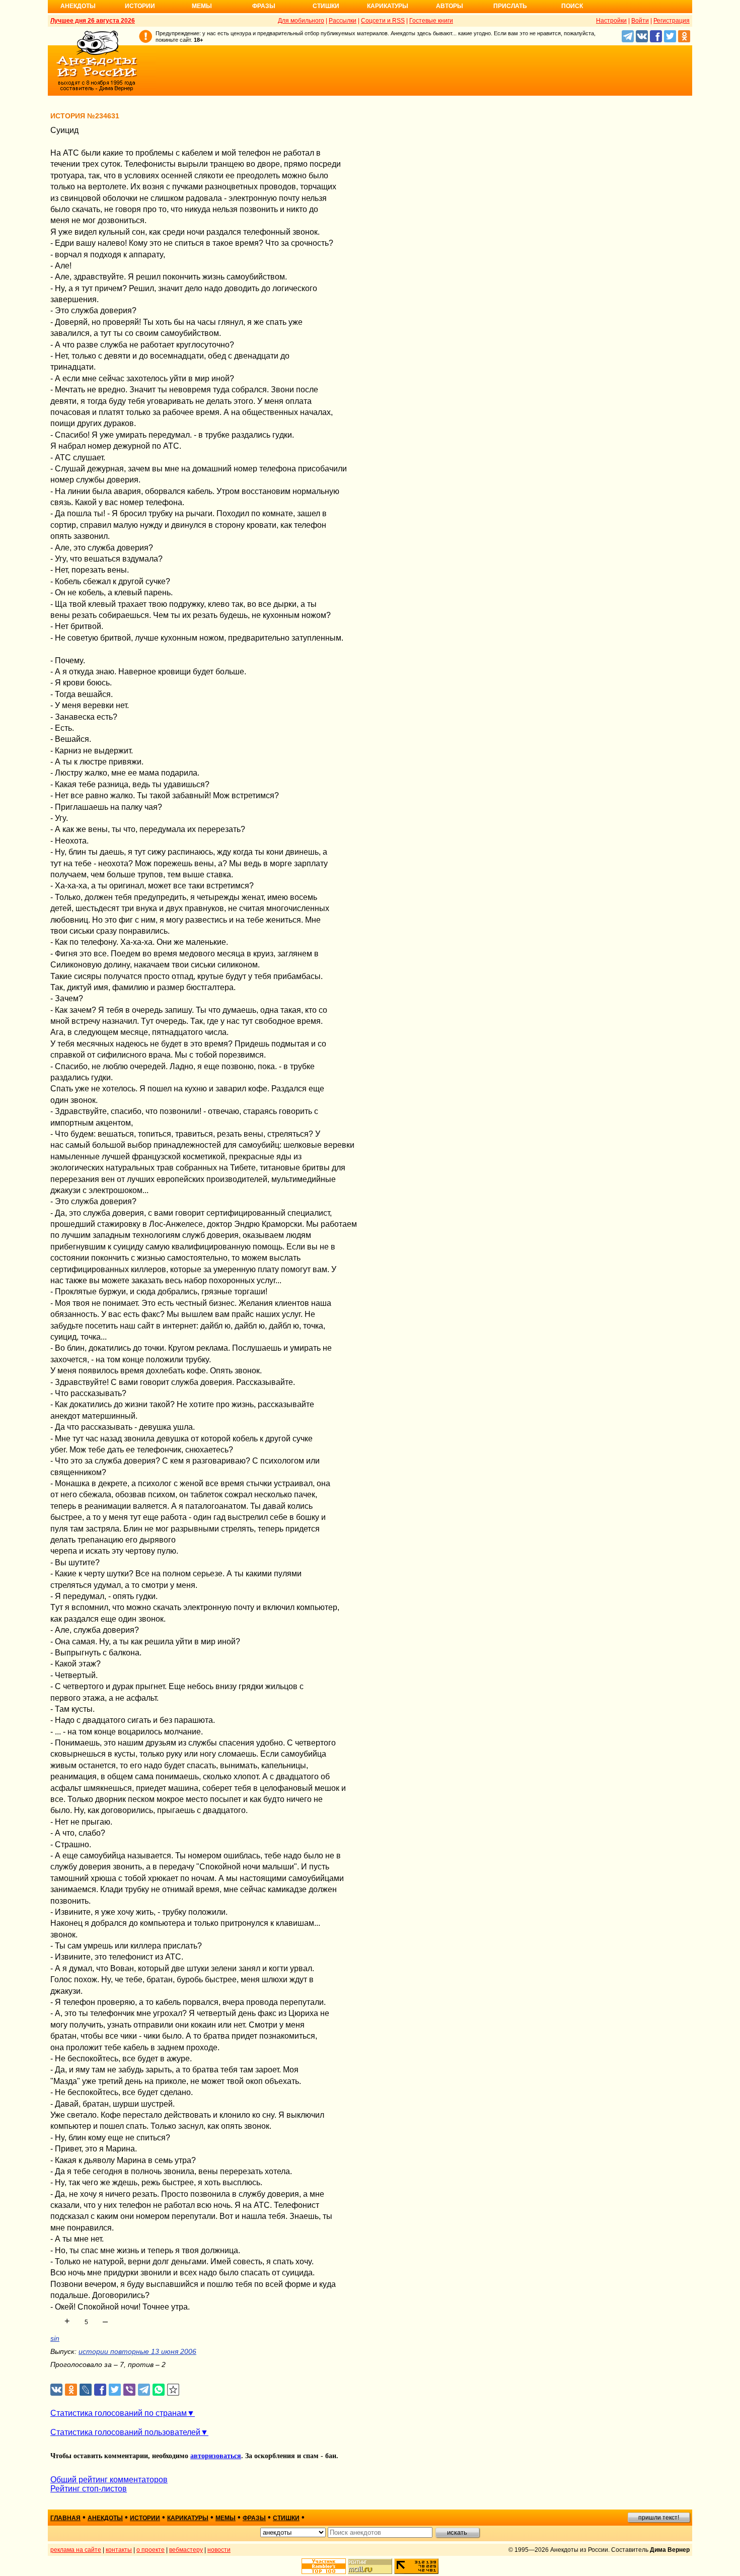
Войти (640, 21)
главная (65, 2518)
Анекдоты (78, 6)
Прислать (510, 6)
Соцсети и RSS (383, 21)
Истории (140, 6)
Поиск (572, 6)
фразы (254, 2518)
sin (55, 2338)
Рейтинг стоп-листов (89, 2489)
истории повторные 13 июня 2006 (137, 2351)
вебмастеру (186, 2550)
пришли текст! (659, 2518)
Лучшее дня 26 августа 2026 (93, 21)
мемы (226, 2518)
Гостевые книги (431, 21)
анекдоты (105, 2518)
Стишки (326, 6)
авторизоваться (216, 2456)
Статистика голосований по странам (119, 2413)
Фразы (264, 6)
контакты (119, 2550)
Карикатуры (388, 6)
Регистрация (672, 21)
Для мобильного (301, 21)
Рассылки (343, 21)
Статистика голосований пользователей (125, 2432)
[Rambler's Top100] (324, 2566)
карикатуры (188, 2518)
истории (145, 2518)
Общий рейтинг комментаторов (109, 2480)
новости (219, 2550)
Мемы (202, 6)
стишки (286, 2518)
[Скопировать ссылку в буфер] (173, 2390)
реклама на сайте (76, 2550)
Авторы (450, 6)
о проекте (151, 2550)
